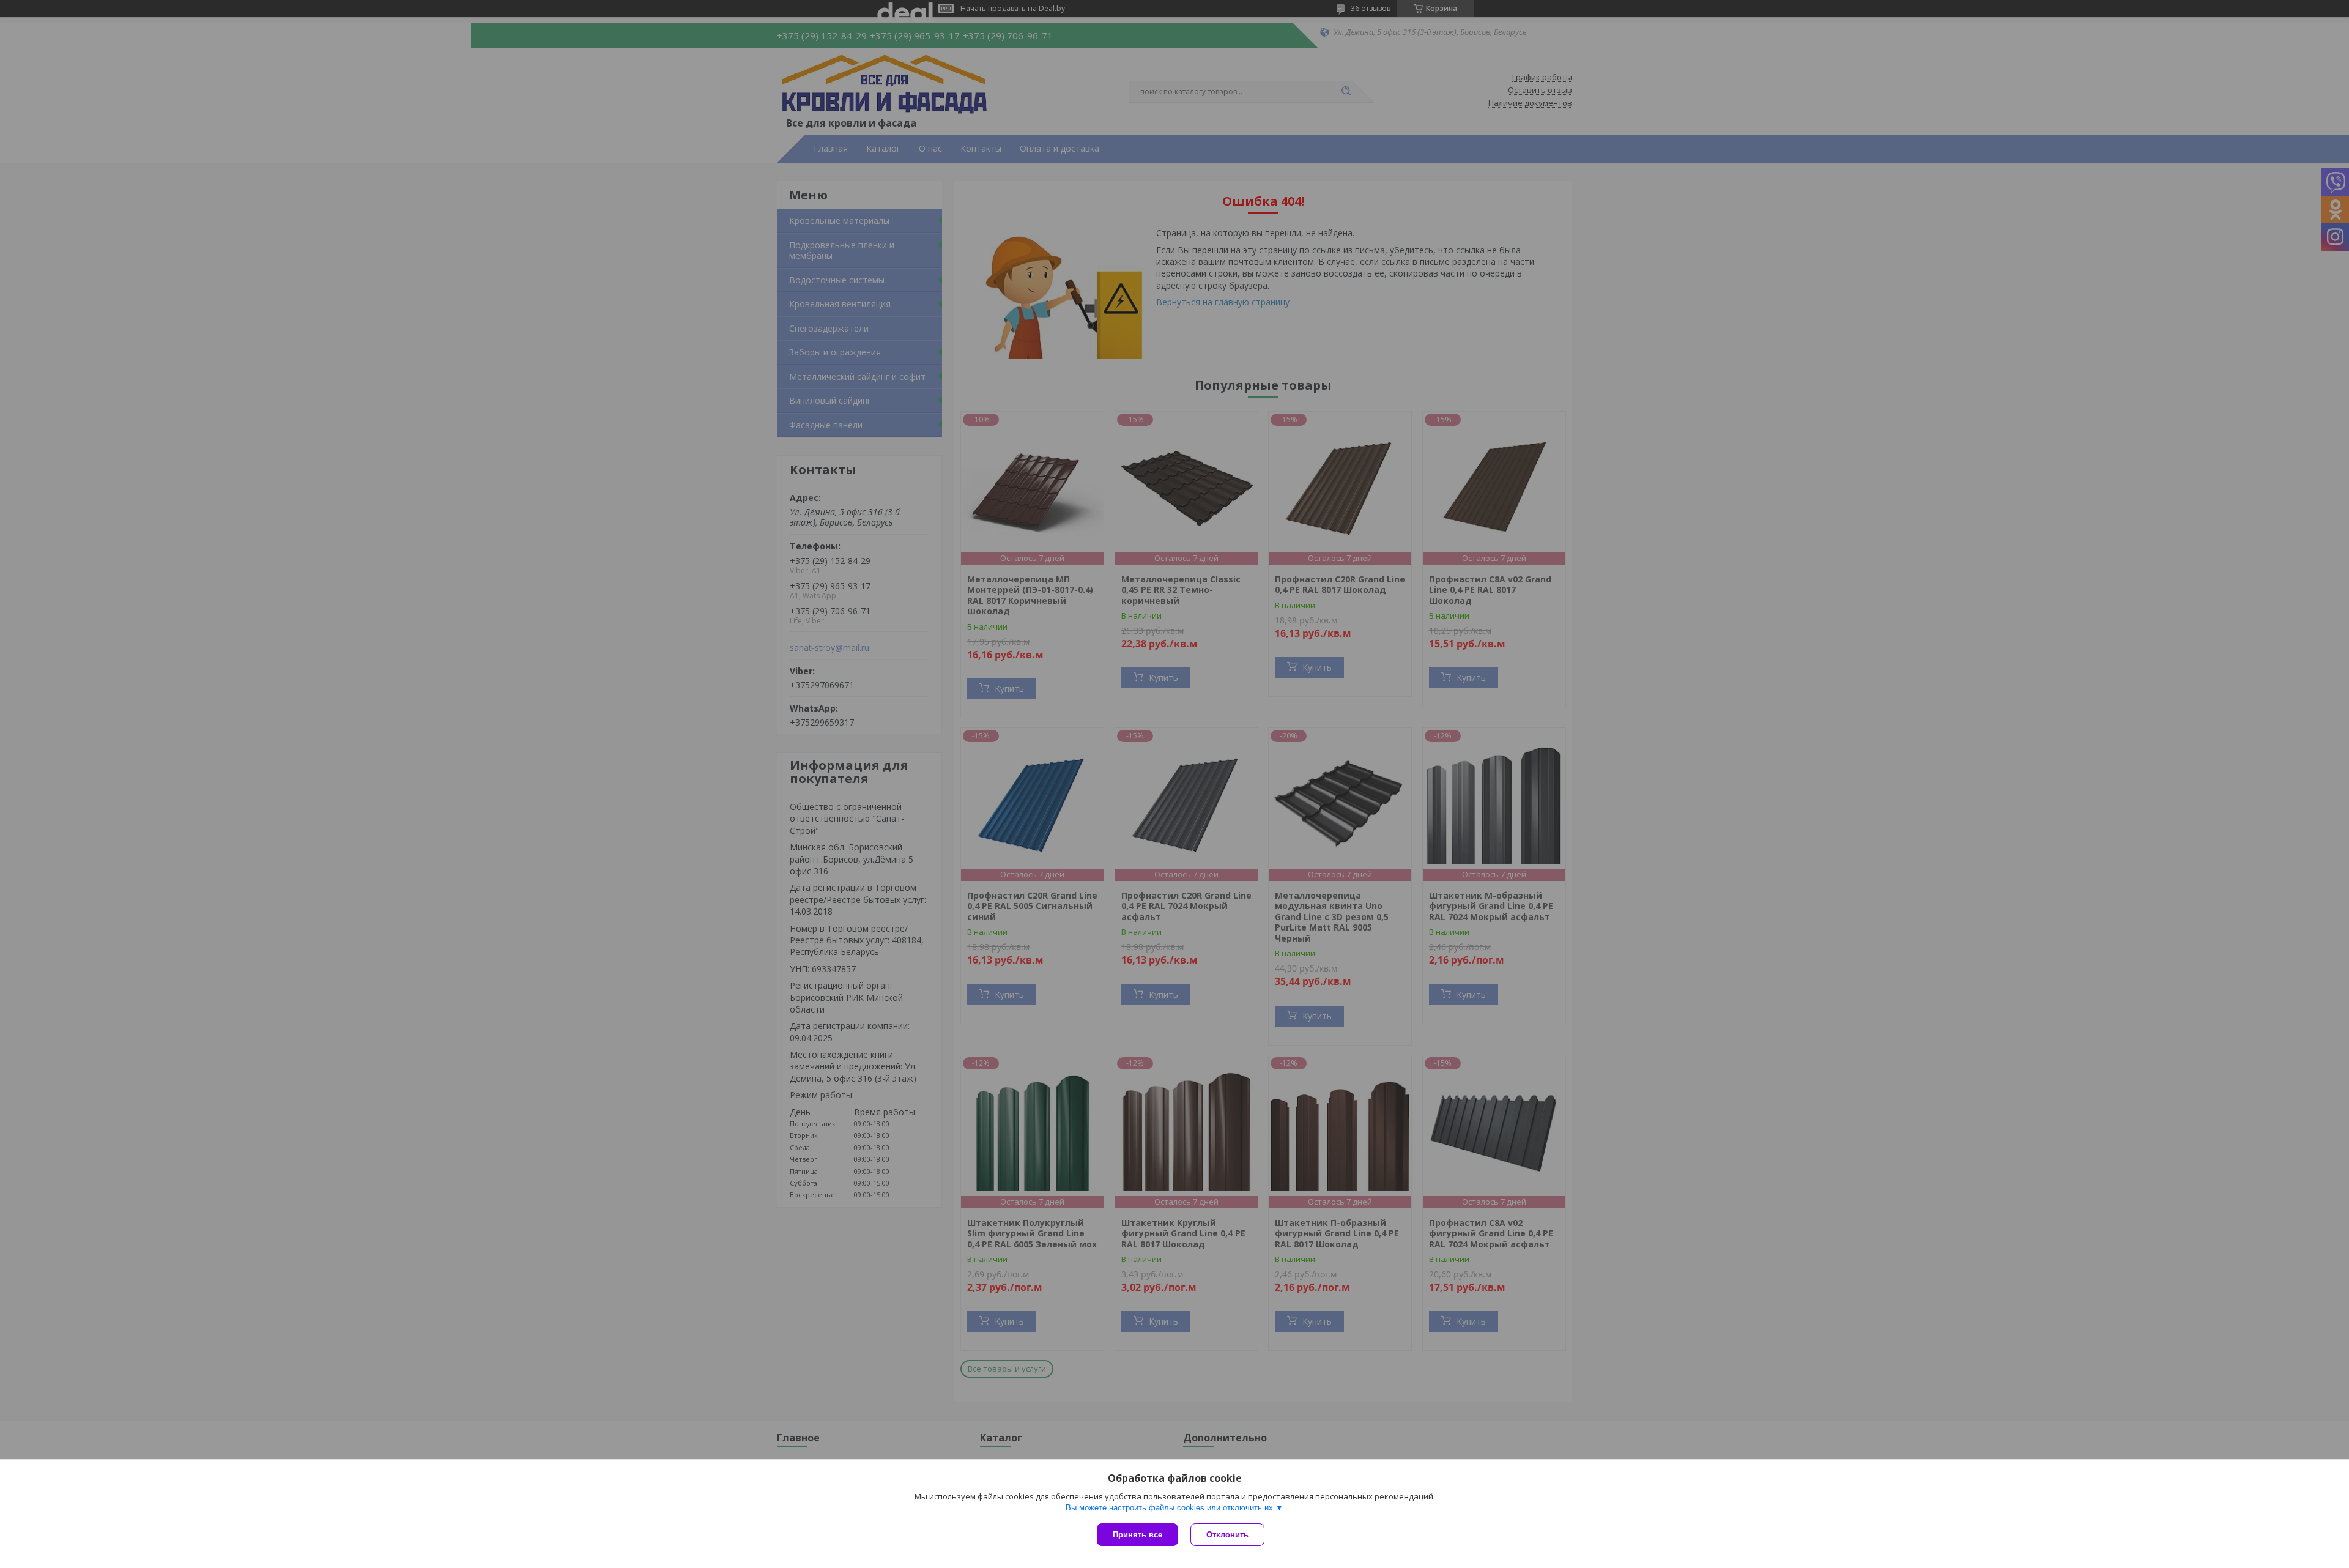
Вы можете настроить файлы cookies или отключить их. (1171, 1508)
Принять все (1137, 1535)
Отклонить (1227, 1535)
